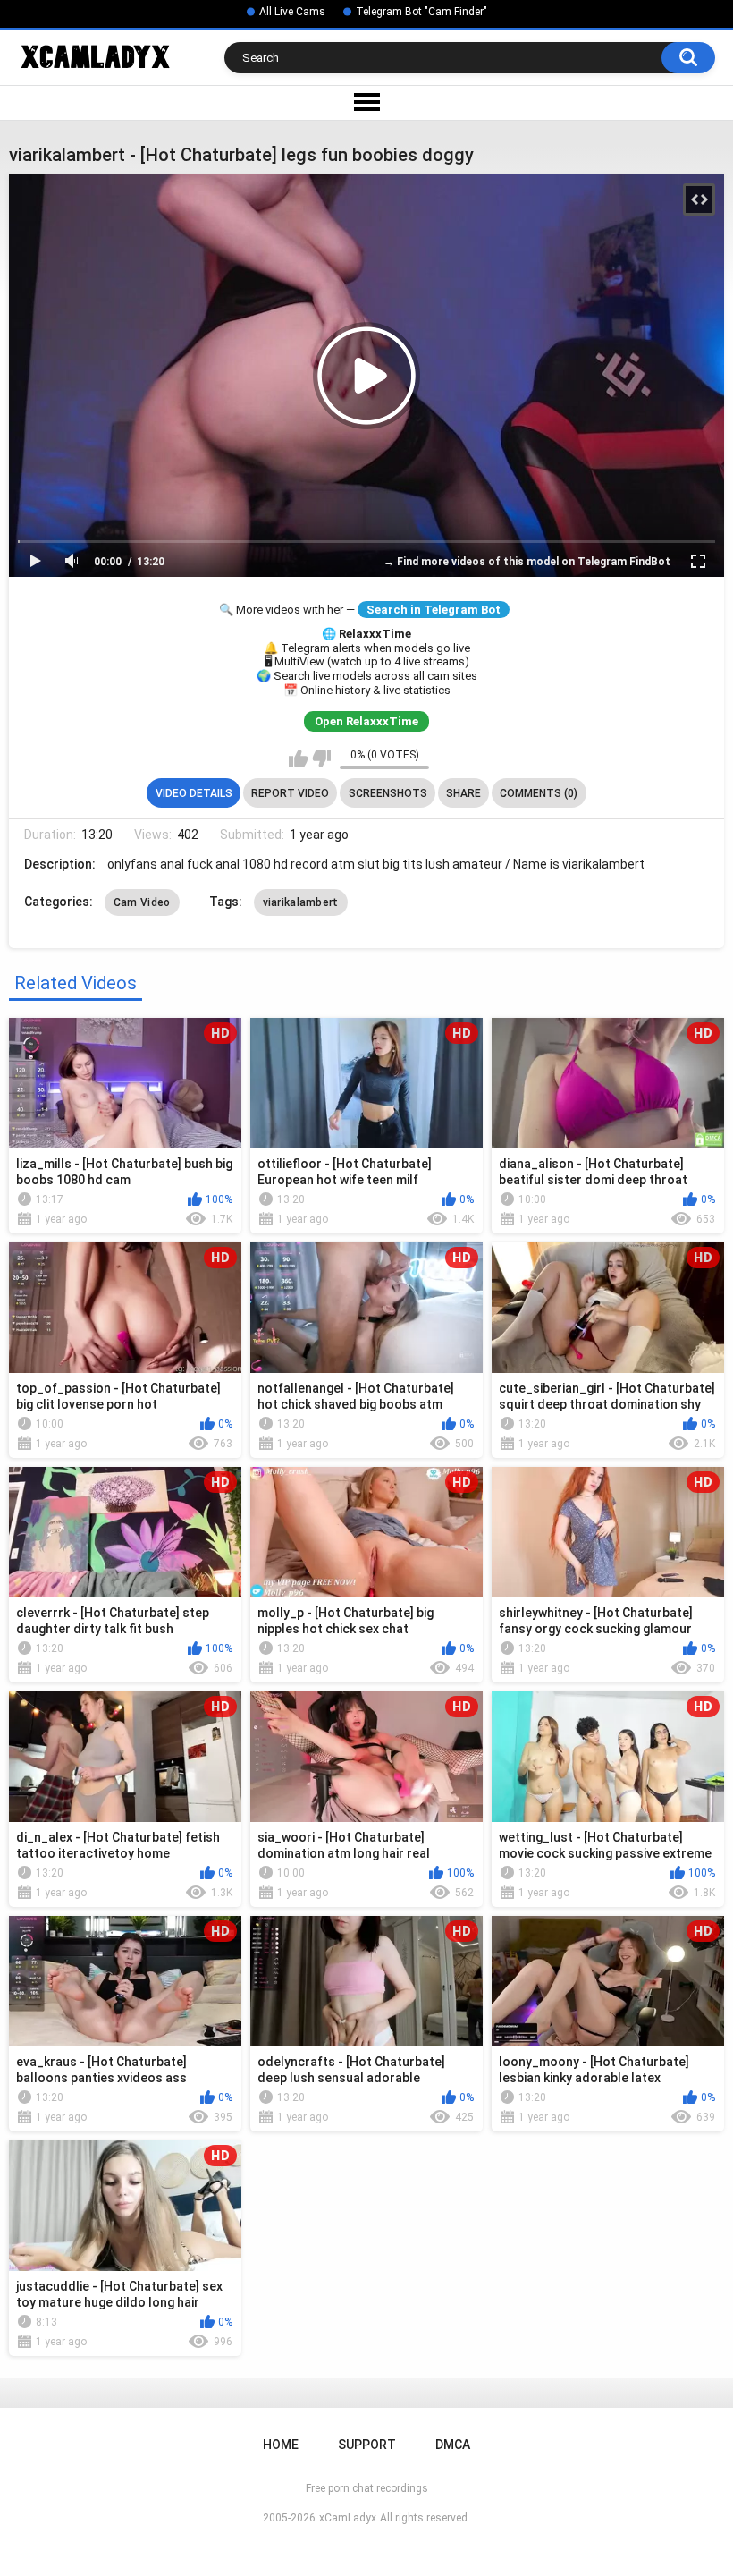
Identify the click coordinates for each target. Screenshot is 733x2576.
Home (281, 2445)
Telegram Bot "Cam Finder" (421, 12)
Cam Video (142, 902)
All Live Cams (292, 12)
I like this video (298, 758)
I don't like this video (321, 758)
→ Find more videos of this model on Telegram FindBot (527, 562)
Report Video (290, 793)
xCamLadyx (348, 2518)
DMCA (453, 2445)
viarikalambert (301, 902)
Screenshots (388, 793)
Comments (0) (539, 793)
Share (463, 793)
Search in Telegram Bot (434, 610)
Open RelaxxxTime (366, 721)
